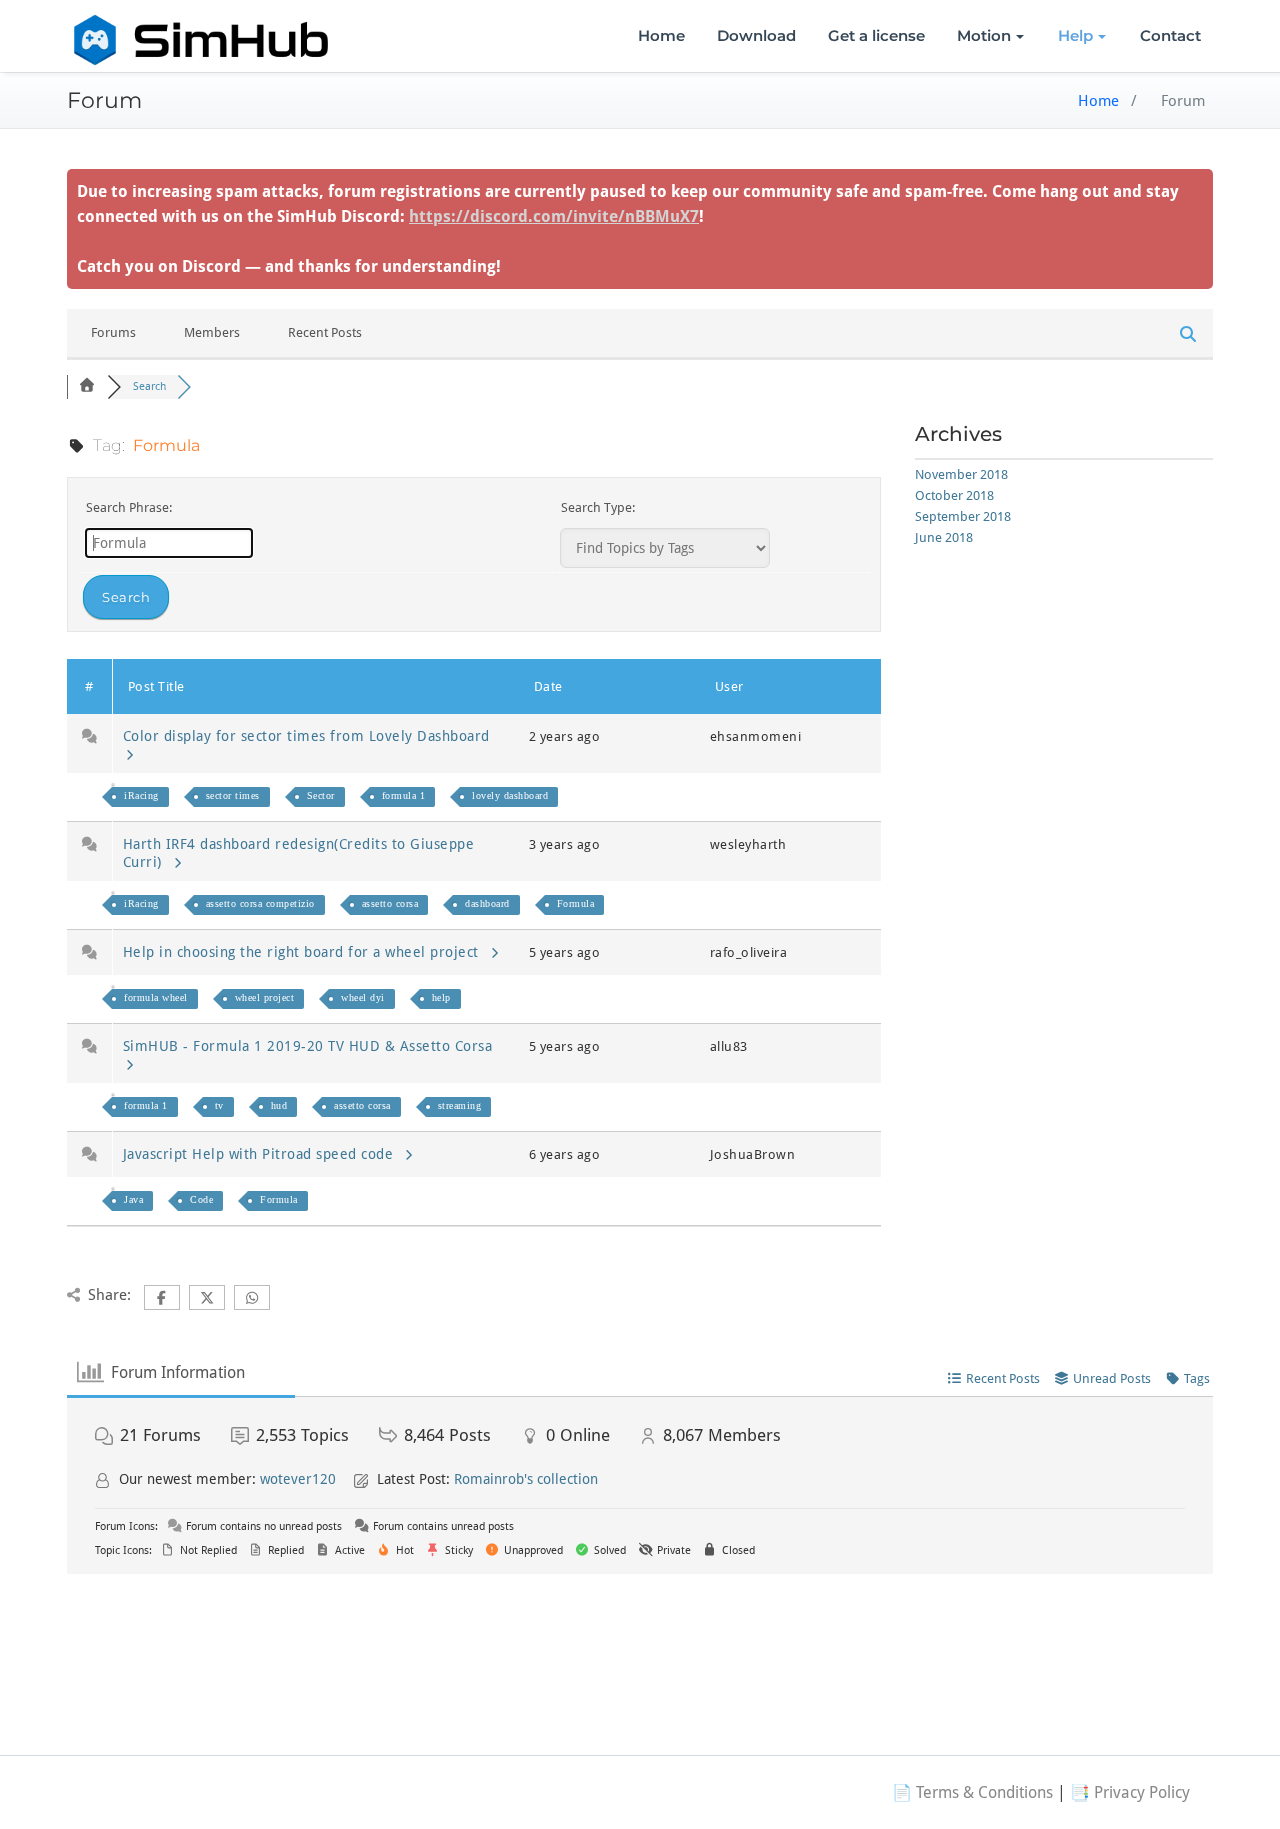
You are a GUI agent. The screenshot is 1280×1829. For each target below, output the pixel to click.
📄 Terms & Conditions (972, 1792)
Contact (1170, 35)
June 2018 (944, 537)
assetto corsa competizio (260, 903)
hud (279, 1105)
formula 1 (404, 795)
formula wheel (156, 997)
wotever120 (298, 1479)
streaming (460, 1105)
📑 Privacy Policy (1130, 1792)
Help (1075, 35)
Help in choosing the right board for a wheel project (305, 952)
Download (756, 35)
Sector (321, 795)
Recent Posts (325, 332)
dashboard (487, 903)
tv (219, 1105)
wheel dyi (363, 997)
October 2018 (954, 495)
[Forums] (87, 386)
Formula (576, 903)
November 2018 (961, 474)
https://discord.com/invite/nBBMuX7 (554, 216)
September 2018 (963, 516)
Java (133, 1199)
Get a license (876, 35)
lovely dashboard (510, 795)
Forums (113, 332)
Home (661, 35)
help (441, 997)
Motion (984, 35)
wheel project (265, 997)
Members (212, 332)
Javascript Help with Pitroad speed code (263, 1154)
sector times (233, 795)
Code (201, 1199)
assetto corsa (390, 903)
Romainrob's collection (526, 1479)
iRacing (141, 795)
